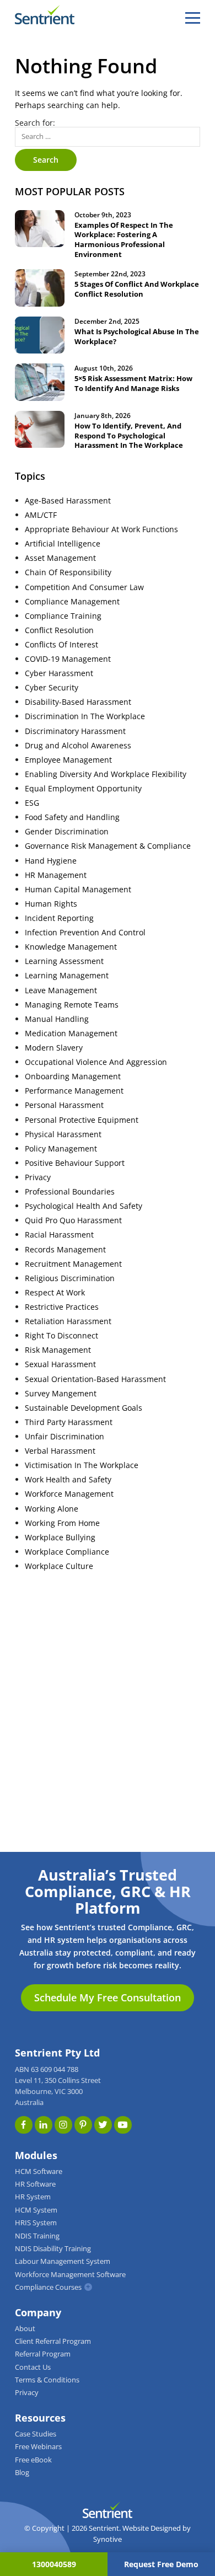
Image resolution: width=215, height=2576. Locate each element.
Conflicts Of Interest (61, 645)
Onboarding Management (73, 1077)
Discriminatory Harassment (75, 731)
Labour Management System (63, 2261)
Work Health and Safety (68, 1480)
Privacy (38, 1177)
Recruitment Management (73, 1264)
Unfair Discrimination (64, 1437)
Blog (22, 2473)
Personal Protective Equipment (82, 1120)
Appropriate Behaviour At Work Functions (101, 529)
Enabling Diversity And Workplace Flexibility (106, 774)
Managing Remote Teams (72, 1005)
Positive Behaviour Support (75, 1163)
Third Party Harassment (69, 1422)
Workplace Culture (59, 1566)
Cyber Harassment (59, 673)
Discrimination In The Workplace (85, 716)
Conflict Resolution (59, 630)
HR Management (56, 875)
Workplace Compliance (67, 1552)
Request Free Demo (161, 2564)
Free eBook (33, 2460)
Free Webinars (38, 2447)
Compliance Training (63, 616)
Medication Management (71, 1033)
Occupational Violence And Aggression (96, 1062)
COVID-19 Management (68, 659)
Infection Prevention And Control (85, 933)
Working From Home (62, 1523)
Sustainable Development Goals (84, 1408)
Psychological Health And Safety (84, 1206)
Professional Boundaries (70, 1192)
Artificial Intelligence (63, 544)
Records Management (65, 1250)
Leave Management (61, 990)
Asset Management (60, 558)
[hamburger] (193, 18)
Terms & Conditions (47, 2380)
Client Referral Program (53, 2341)
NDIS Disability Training (53, 2249)
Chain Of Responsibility (68, 572)
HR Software (35, 2184)
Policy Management (61, 1149)
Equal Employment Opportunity (83, 789)
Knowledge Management (71, 947)
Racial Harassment (59, 1235)
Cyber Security (52, 688)
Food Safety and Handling (72, 817)
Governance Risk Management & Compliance (108, 846)
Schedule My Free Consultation (108, 1997)
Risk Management (58, 1350)
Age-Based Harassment (68, 501)
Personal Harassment (64, 1105)
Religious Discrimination (70, 1278)
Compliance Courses (48, 2287)
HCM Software (39, 2171)
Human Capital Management (78, 890)
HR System (33, 2197)
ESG (32, 803)
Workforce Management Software (70, 2275)
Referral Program (43, 2354)
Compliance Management (72, 602)
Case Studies (36, 2434)
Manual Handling (57, 1019)
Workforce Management (69, 1494)
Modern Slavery (54, 1048)
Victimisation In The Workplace (82, 1465)
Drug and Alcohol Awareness (78, 746)
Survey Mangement (61, 1394)
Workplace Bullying (60, 1538)
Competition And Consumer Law (84, 587)
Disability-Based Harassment (78, 702)
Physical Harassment (63, 1134)
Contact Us (33, 2367)
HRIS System (36, 2223)
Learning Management (67, 976)
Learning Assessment (64, 961)
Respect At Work (55, 1293)
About (25, 2329)
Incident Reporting (59, 918)
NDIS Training (37, 2236)
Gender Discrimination (67, 832)
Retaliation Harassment (68, 1321)
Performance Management (74, 1091)
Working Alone (52, 1509)
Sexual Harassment (60, 1364)
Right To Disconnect (61, 1336)
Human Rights (51, 904)
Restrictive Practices (62, 1307)
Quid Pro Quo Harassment (73, 1220)
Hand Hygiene (51, 861)
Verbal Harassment (60, 1451)
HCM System (36, 2210)
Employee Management (68, 760)
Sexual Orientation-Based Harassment (95, 1379)
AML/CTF (41, 515)
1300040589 (54, 2564)
